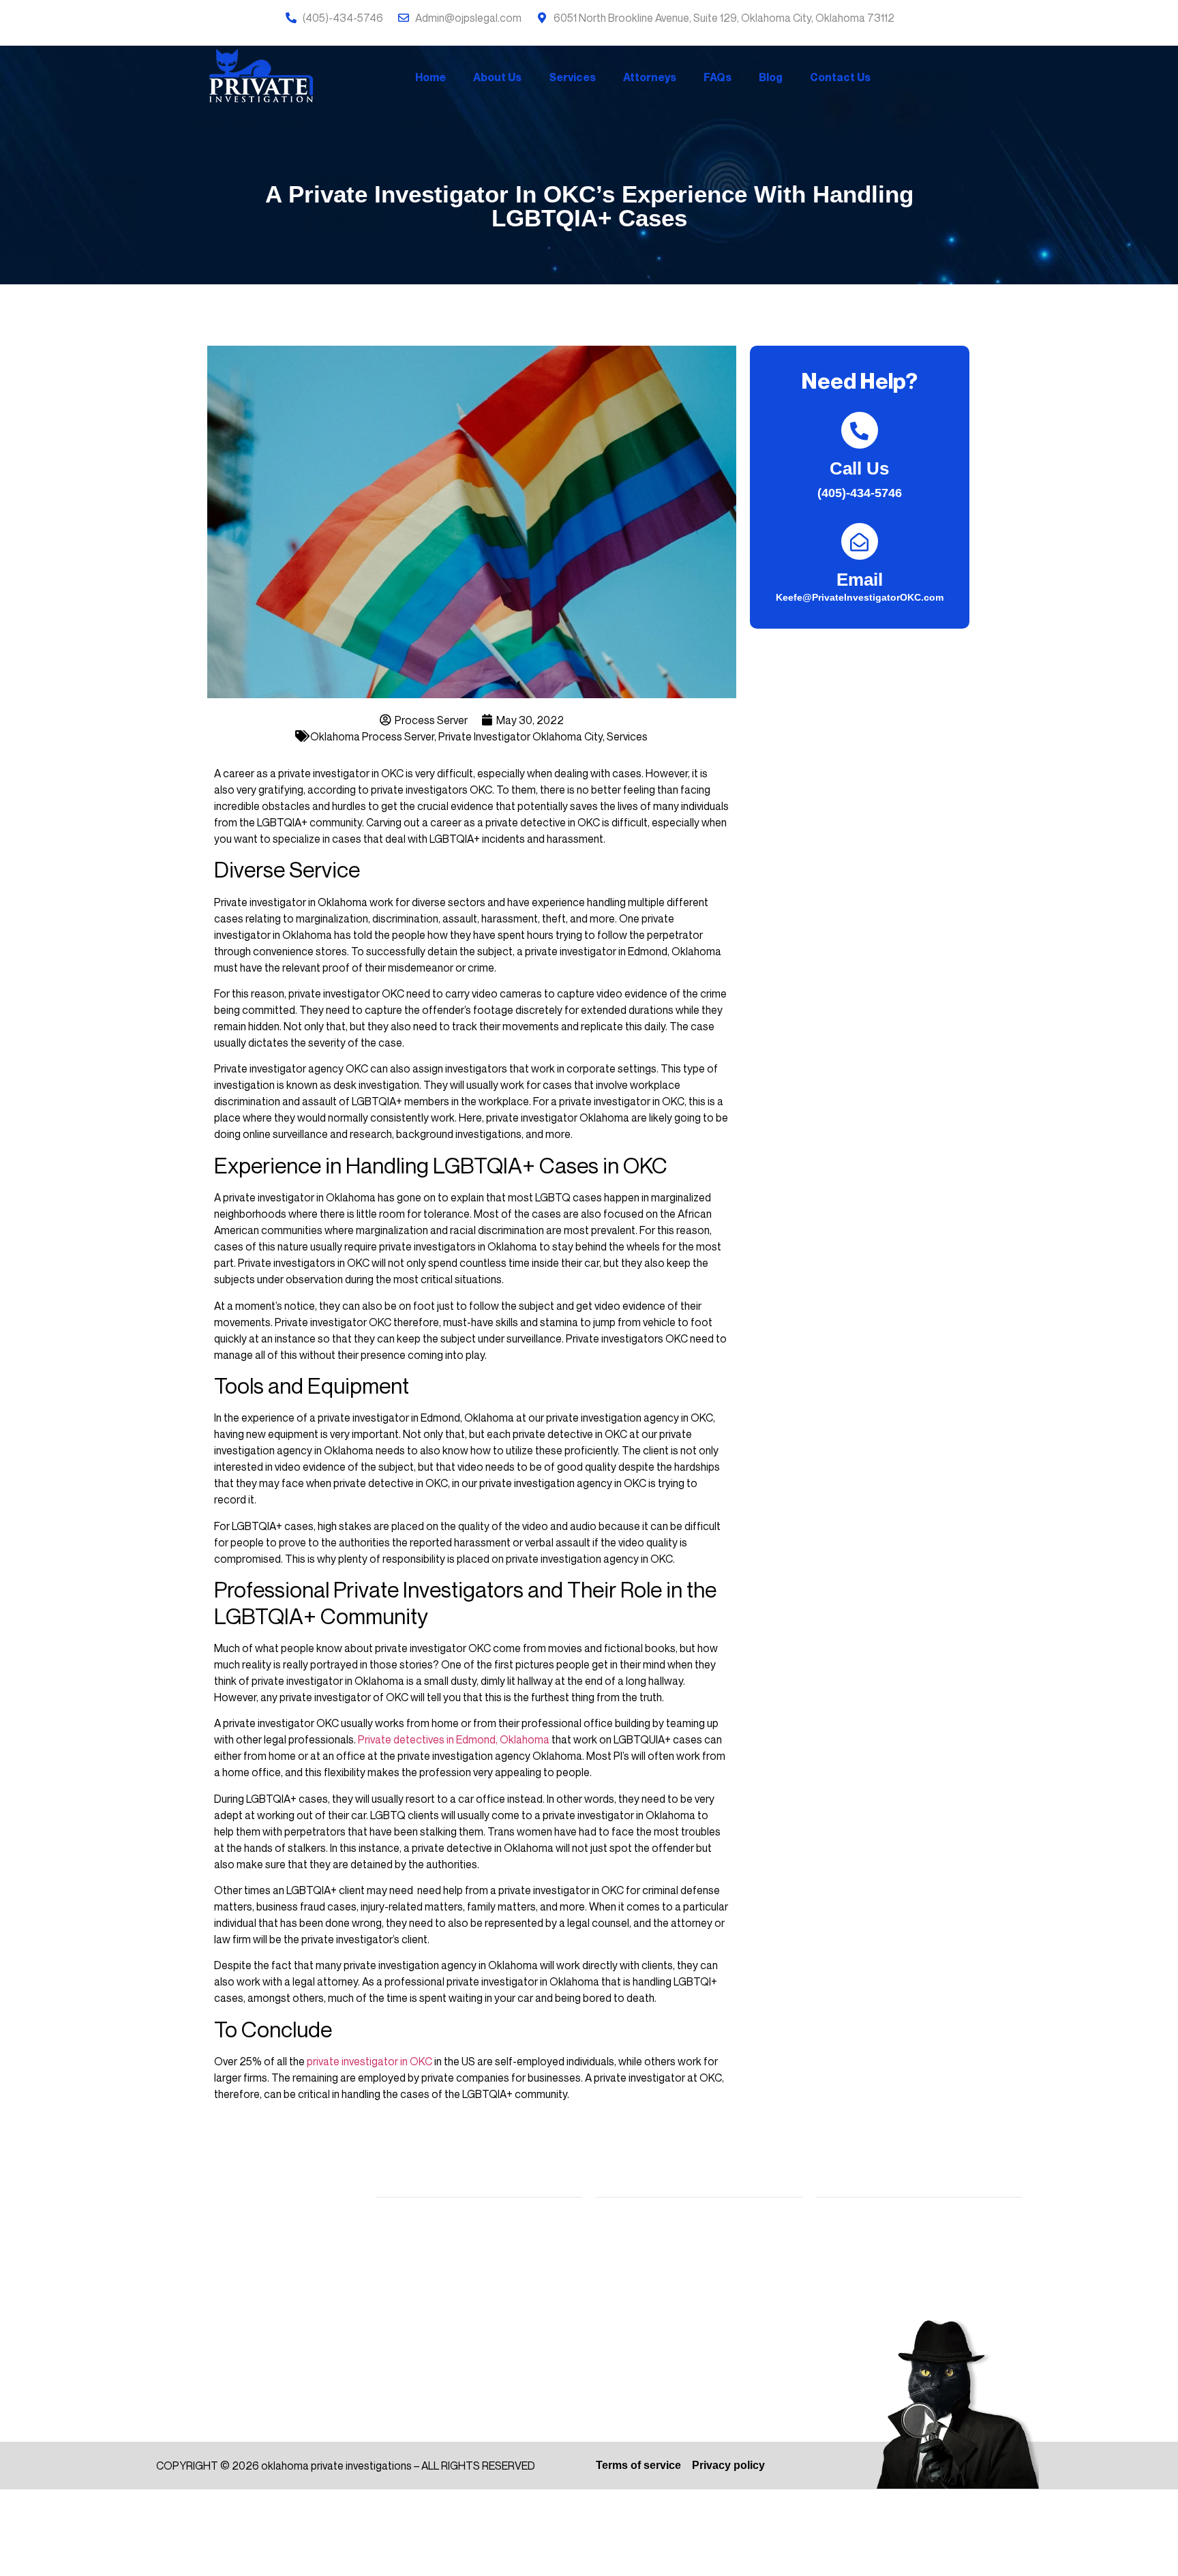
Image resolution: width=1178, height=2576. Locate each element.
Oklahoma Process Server (372, 736)
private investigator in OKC (369, 2061)
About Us (497, 77)
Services (572, 77)
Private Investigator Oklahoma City (520, 736)
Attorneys (650, 77)
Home (431, 77)
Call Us (859, 468)
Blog (771, 77)
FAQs (718, 77)
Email (860, 580)
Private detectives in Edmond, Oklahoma (454, 1739)
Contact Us (840, 77)
